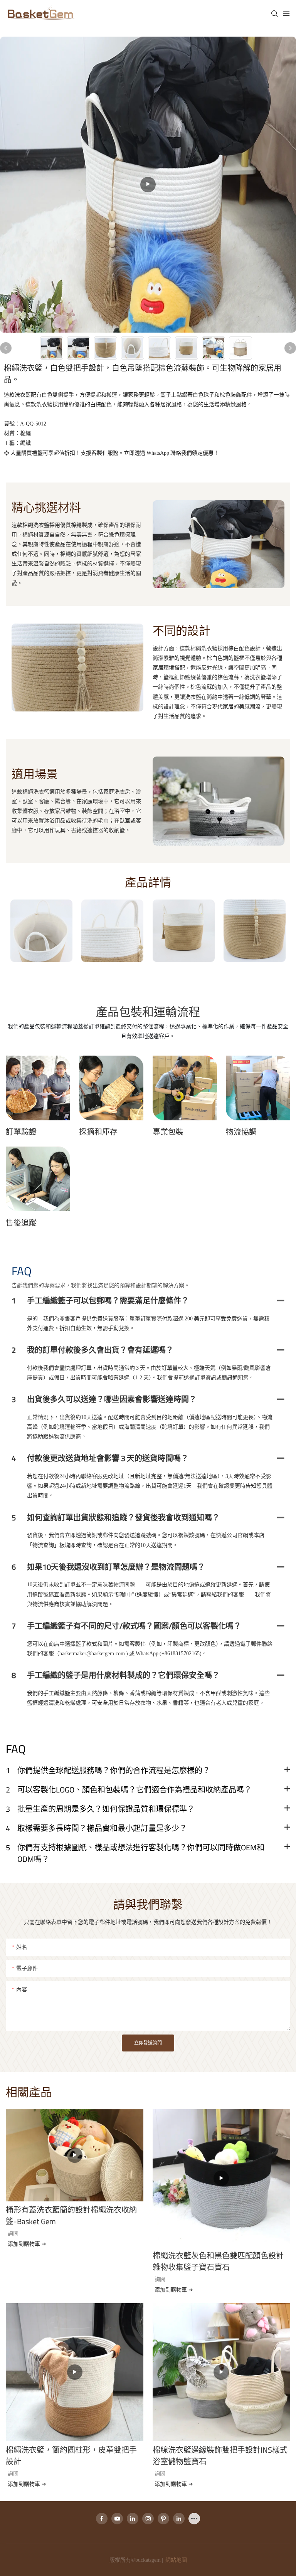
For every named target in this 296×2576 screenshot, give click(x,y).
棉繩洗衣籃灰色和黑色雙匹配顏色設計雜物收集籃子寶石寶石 (218, 2262)
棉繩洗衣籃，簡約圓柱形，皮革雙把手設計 (71, 2456)
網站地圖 (176, 2560)
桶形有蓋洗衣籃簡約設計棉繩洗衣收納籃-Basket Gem (71, 2216)
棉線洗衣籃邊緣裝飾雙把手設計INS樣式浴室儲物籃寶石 (220, 2456)
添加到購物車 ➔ (27, 2244)
